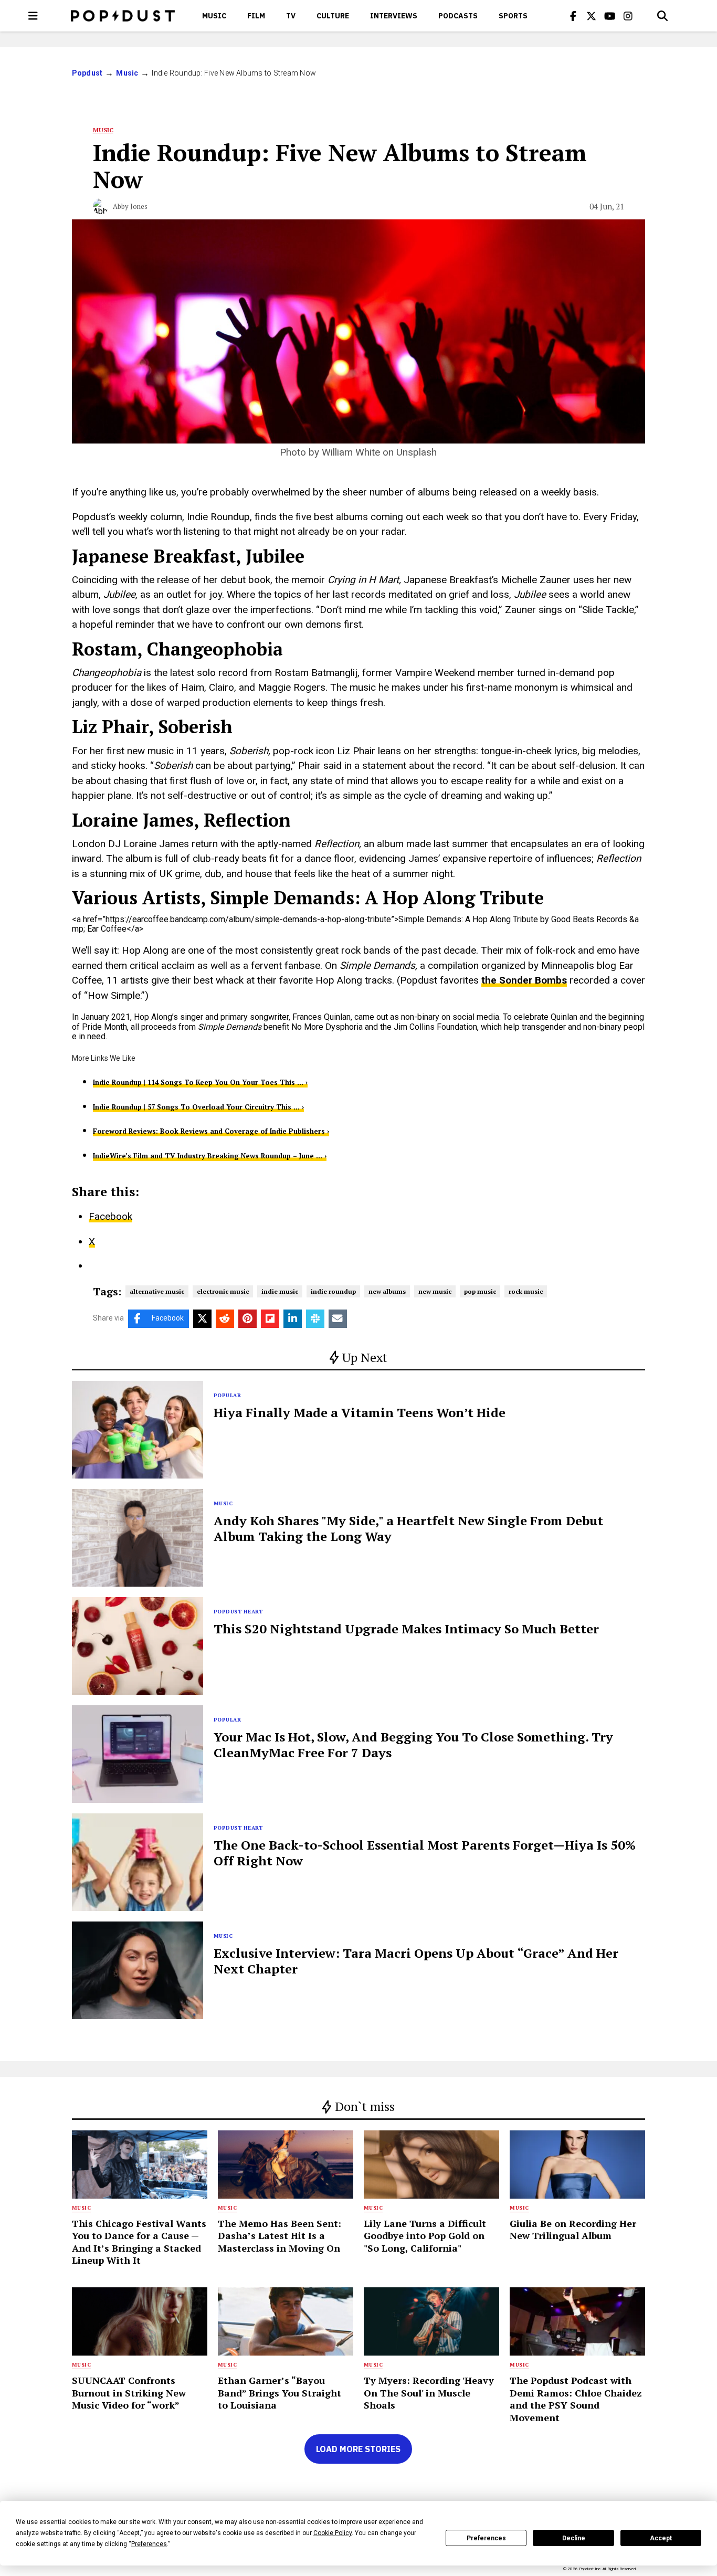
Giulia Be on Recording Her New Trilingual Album (573, 2229)
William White (351, 452)
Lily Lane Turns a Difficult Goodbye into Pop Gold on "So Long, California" (425, 2236)
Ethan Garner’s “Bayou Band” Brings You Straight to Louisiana (280, 2393)
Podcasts (458, 16)
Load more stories (358, 2449)
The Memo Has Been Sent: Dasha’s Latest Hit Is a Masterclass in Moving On (280, 2236)
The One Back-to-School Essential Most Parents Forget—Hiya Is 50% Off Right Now (425, 1853)
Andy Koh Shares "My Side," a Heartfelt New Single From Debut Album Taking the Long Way (408, 1528)
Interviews (394, 16)
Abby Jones (130, 206)
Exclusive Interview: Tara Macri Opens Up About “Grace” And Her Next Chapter (416, 1961)
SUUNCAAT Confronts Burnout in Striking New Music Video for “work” (129, 2393)
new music (435, 1291)
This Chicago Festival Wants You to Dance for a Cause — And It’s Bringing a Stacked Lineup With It (139, 2242)
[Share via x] (202, 1319)
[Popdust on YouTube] (610, 16)
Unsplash (417, 452)
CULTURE (333, 16)
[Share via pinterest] (247, 1319)
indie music (280, 1291)
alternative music (157, 1291)
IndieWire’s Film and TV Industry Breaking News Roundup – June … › (210, 1156)
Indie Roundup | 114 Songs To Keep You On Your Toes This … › (200, 1082)
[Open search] (662, 16)
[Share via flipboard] (270, 1319)
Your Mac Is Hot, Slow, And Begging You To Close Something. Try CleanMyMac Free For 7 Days (413, 1745)
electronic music (223, 1291)
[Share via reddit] (225, 1319)
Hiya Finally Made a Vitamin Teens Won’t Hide (360, 1412)
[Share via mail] (338, 1319)
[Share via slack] (315, 1319)
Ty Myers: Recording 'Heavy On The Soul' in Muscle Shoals (429, 2393)
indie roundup (333, 1291)
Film (256, 16)
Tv (291, 16)
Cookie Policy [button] (333, 2533)
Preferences (486, 2538)
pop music (480, 1291)
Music (214, 16)
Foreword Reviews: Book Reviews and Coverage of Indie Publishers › (211, 1131)
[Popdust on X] (592, 16)
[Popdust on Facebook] (573, 16)
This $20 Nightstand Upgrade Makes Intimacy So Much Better (406, 1629)
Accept (661, 2538)
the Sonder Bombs (524, 980)
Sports (513, 16)
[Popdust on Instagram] (628, 16)
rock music (526, 1291)
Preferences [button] (149, 2544)
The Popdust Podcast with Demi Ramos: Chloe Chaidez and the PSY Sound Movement (576, 2399)
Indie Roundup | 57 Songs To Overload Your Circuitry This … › (198, 1107)
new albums (387, 1291)
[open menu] (33, 16)
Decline (574, 2538)
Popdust (87, 73)
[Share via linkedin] (293, 1319)
